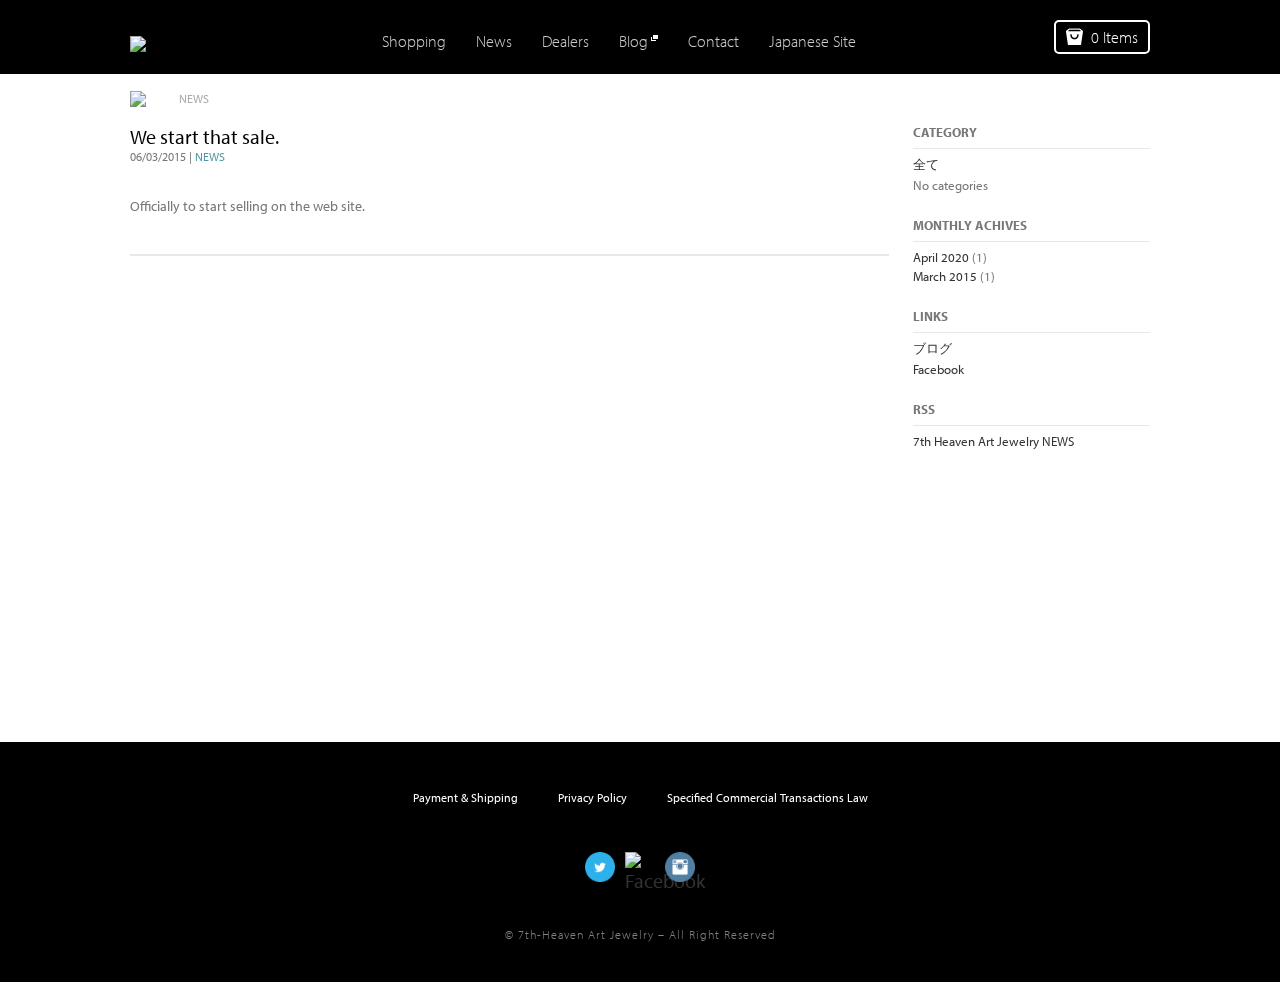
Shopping (414, 41)
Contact (713, 41)
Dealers (565, 41)
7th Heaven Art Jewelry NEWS (993, 441)
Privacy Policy (592, 797)
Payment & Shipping (465, 797)
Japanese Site (812, 41)
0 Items (1114, 37)
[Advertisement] (1013, 573)
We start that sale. (204, 136)
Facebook (938, 369)
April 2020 (941, 257)
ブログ (932, 348)
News (494, 41)
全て (926, 164)
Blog (633, 41)
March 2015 (945, 276)
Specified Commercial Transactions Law (767, 797)
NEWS (210, 156)
